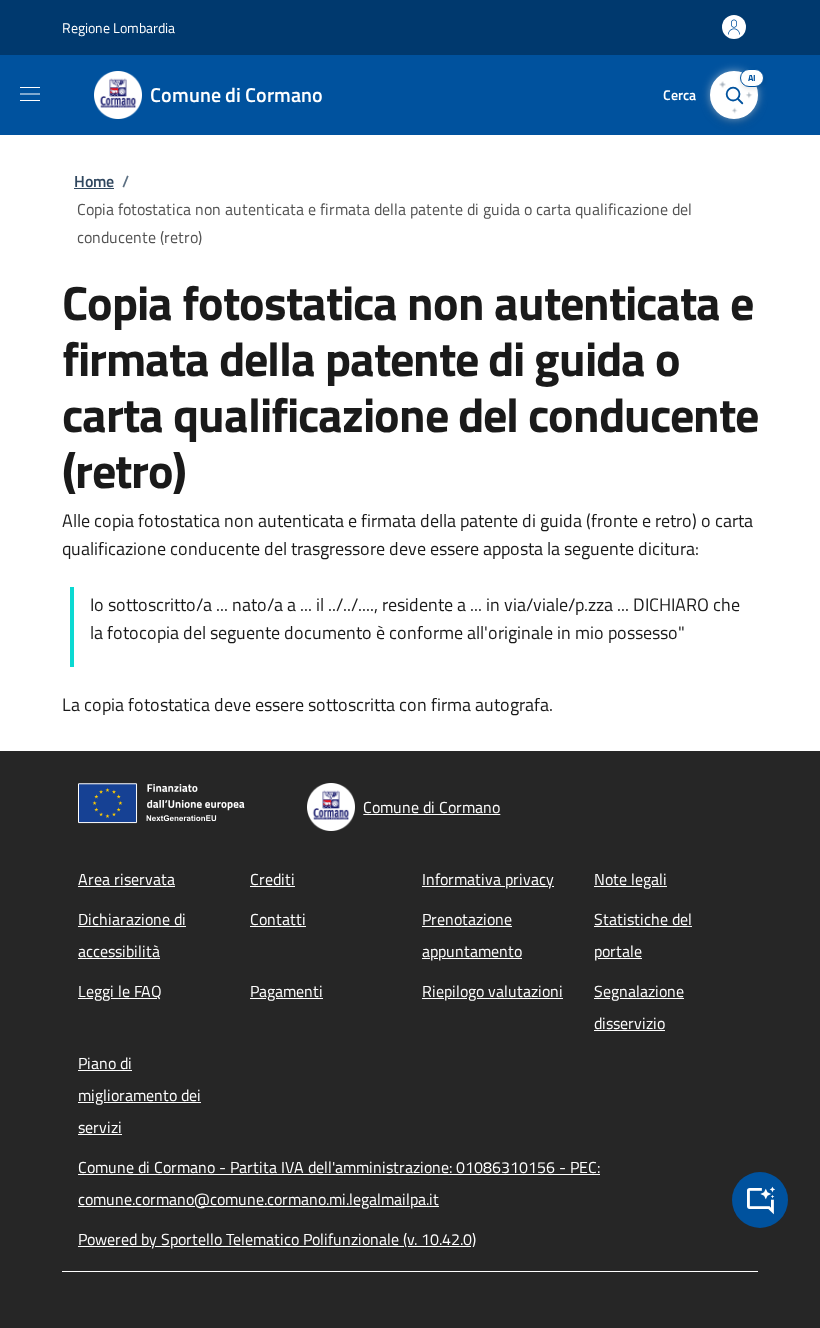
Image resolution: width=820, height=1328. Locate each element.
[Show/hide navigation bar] (30, 94)
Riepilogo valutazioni (492, 991)
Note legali (630, 879)
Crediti (272, 879)
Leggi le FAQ (120, 991)
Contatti (278, 919)
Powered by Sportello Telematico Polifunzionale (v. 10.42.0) (277, 1239)
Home (94, 181)
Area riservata (126, 879)
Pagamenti (286, 991)
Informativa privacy (488, 879)
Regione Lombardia (118, 27)
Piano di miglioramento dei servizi (139, 1095)
